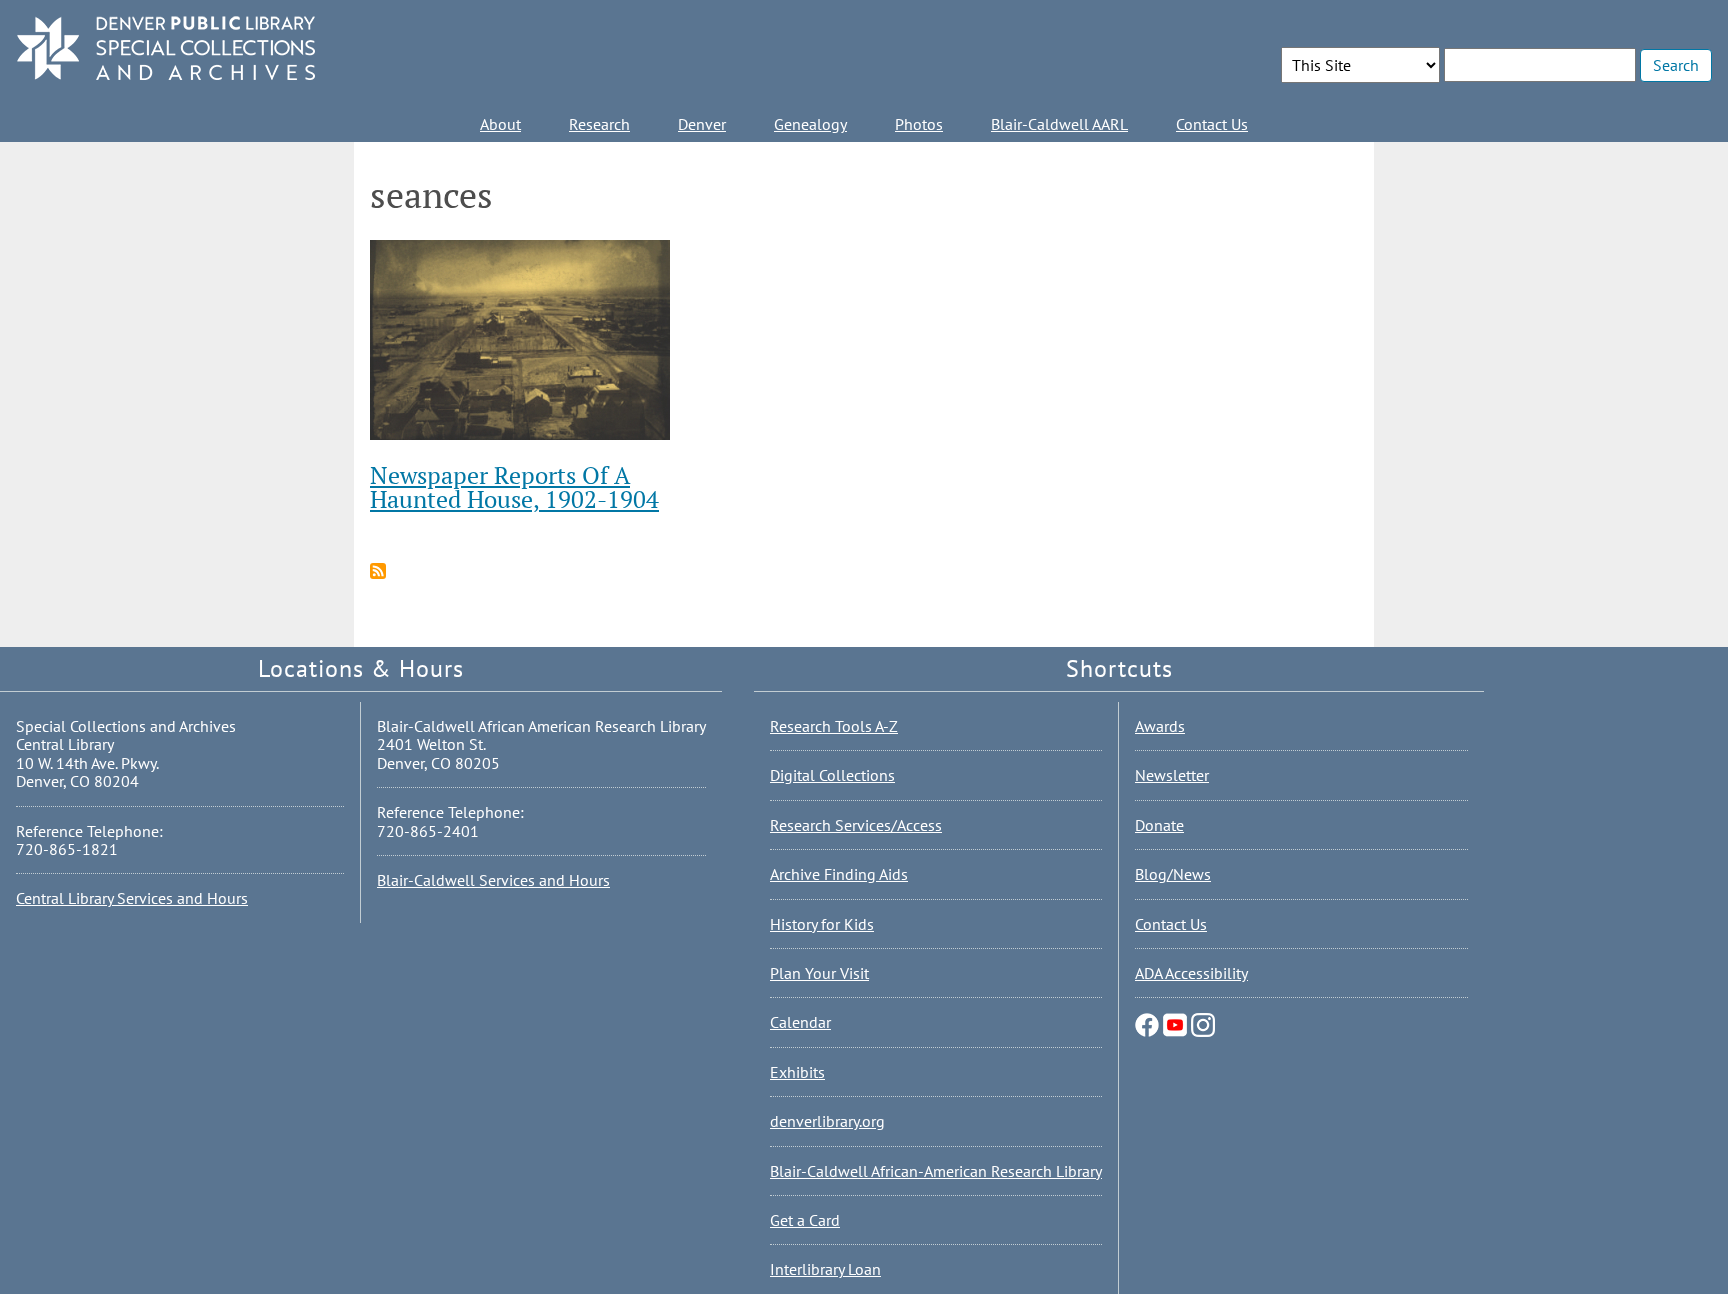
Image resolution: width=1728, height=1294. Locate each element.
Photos (919, 124)
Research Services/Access (856, 825)
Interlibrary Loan (825, 1269)
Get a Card (805, 1220)
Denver (702, 124)
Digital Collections (832, 775)
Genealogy (810, 124)
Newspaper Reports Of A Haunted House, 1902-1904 (514, 487)
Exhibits (797, 1072)
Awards (1160, 726)
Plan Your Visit (819, 973)
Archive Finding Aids (839, 874)
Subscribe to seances (378, 571)
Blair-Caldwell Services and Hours (493, 880)
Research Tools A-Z (834, 726)
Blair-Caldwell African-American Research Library (936, 1171)
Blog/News (1173, 874)
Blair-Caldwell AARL (1059, 124)
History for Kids (822, 924)
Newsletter (1172, 775)
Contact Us (1212, 124)
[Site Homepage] (166, 49)
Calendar (800, 1022)
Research (599, 124)
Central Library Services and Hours (132, 898)
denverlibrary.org (827, 1121)
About (500, 124)
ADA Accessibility (1191, 973)
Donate (1159, 825)
